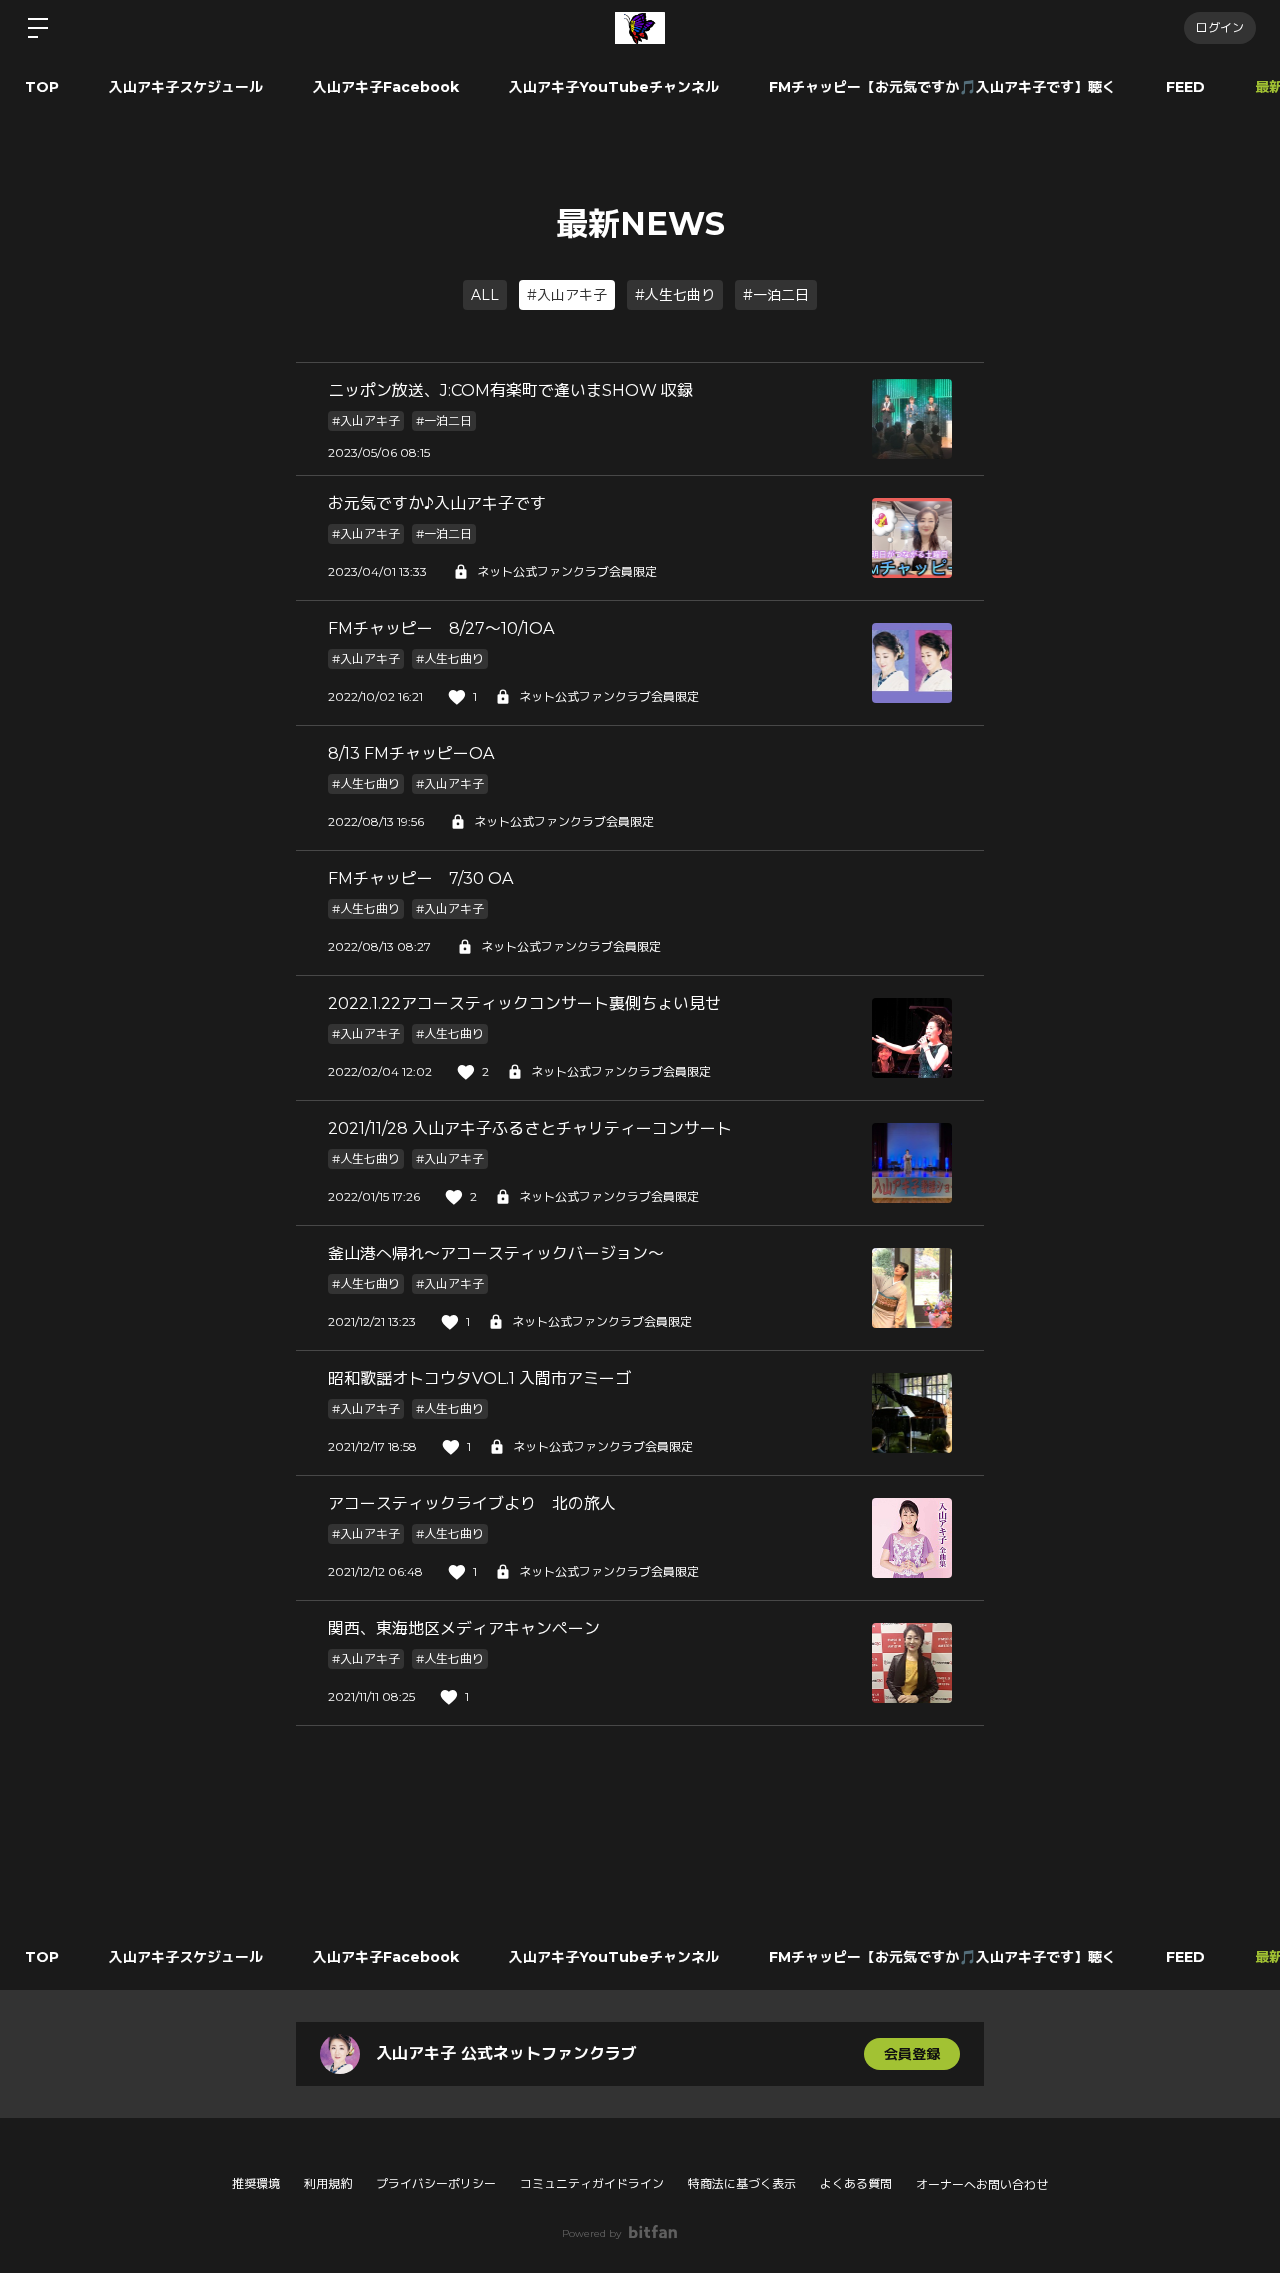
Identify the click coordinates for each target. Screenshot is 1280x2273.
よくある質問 (856, 2183)
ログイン (1220, 27)
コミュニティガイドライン (592, 2183)
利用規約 (328, 2183)
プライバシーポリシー (436, 2183)
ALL (485, 295)
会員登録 (912, 2054)
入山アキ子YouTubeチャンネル (614, 87)
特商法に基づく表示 (742, 2183)
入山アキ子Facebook (386, 87)
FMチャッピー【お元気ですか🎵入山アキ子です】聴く (942, 87)
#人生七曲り (675, 295)
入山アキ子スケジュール (186, 87)
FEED (1185, 87)
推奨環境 (256, 2183)
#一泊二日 (776, 295)
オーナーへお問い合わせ (982, 2185)
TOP (42, 87)
